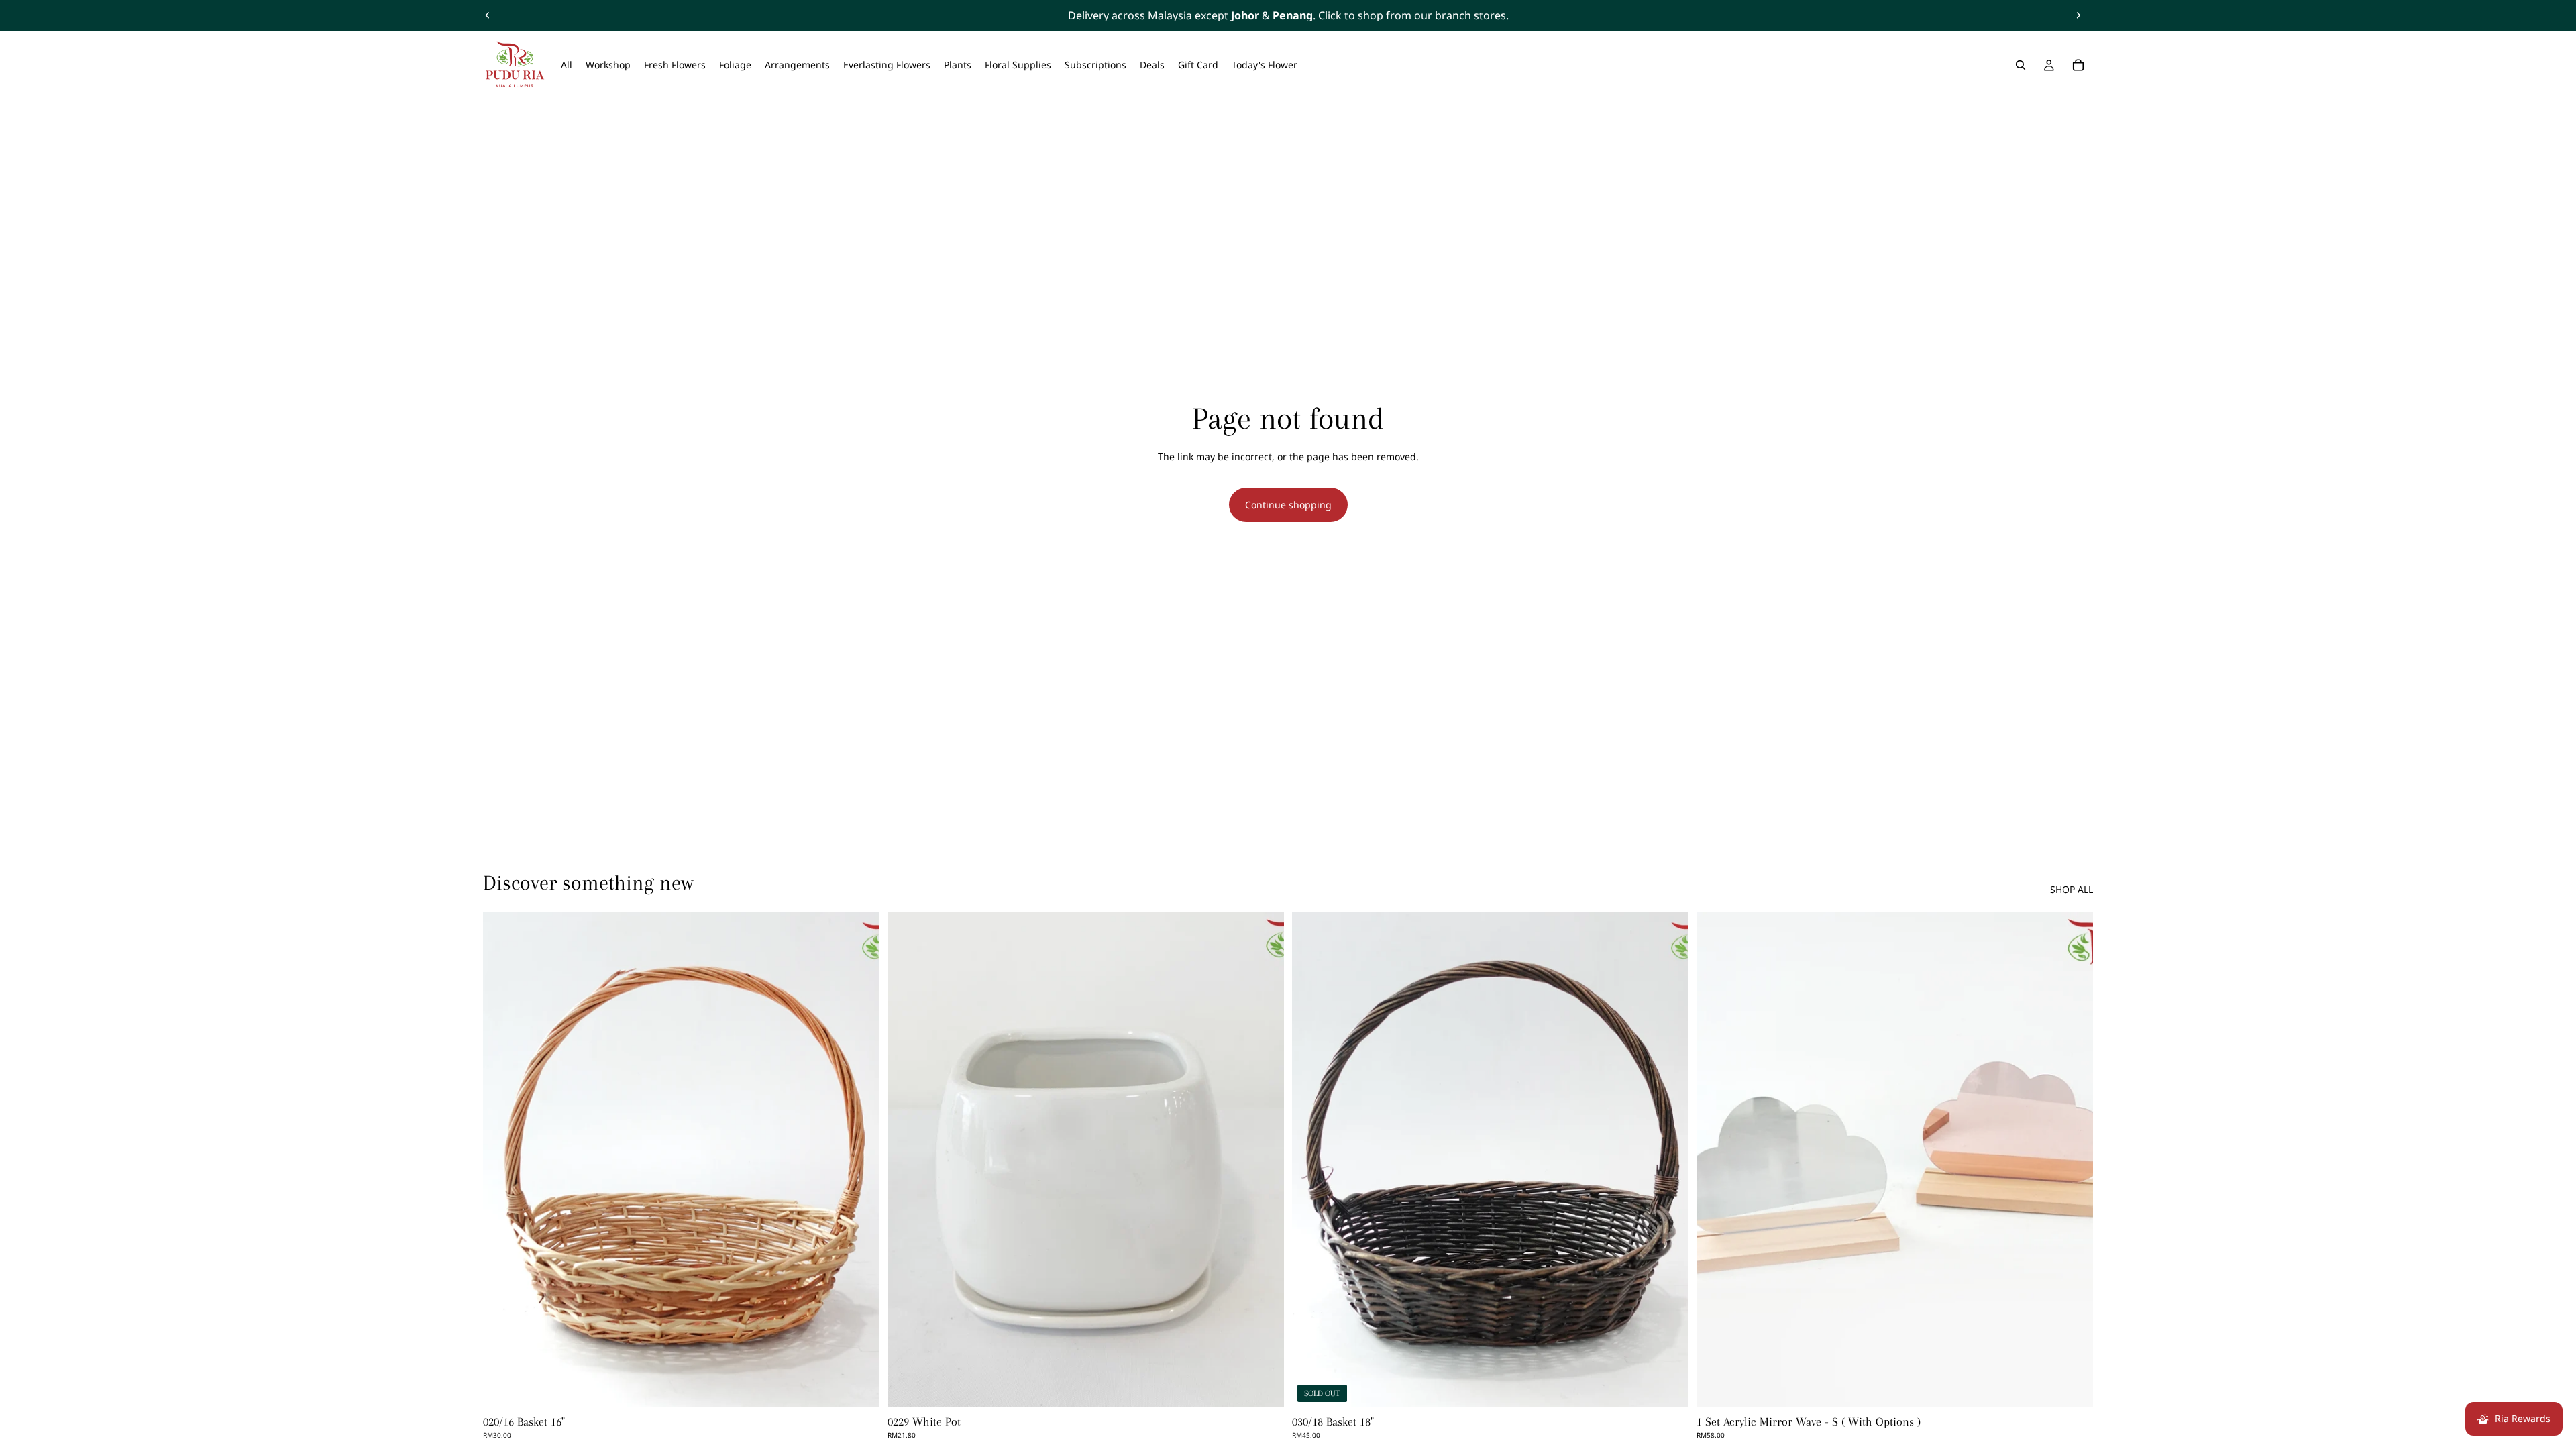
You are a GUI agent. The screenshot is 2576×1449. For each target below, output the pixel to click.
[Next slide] (2078, 15)
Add (870, 1386)
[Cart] (2078, 65)
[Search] (2021, 65)
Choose (2084, 1386)
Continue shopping (1288, 505)
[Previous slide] (488, 15)
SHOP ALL (2072, 889)
